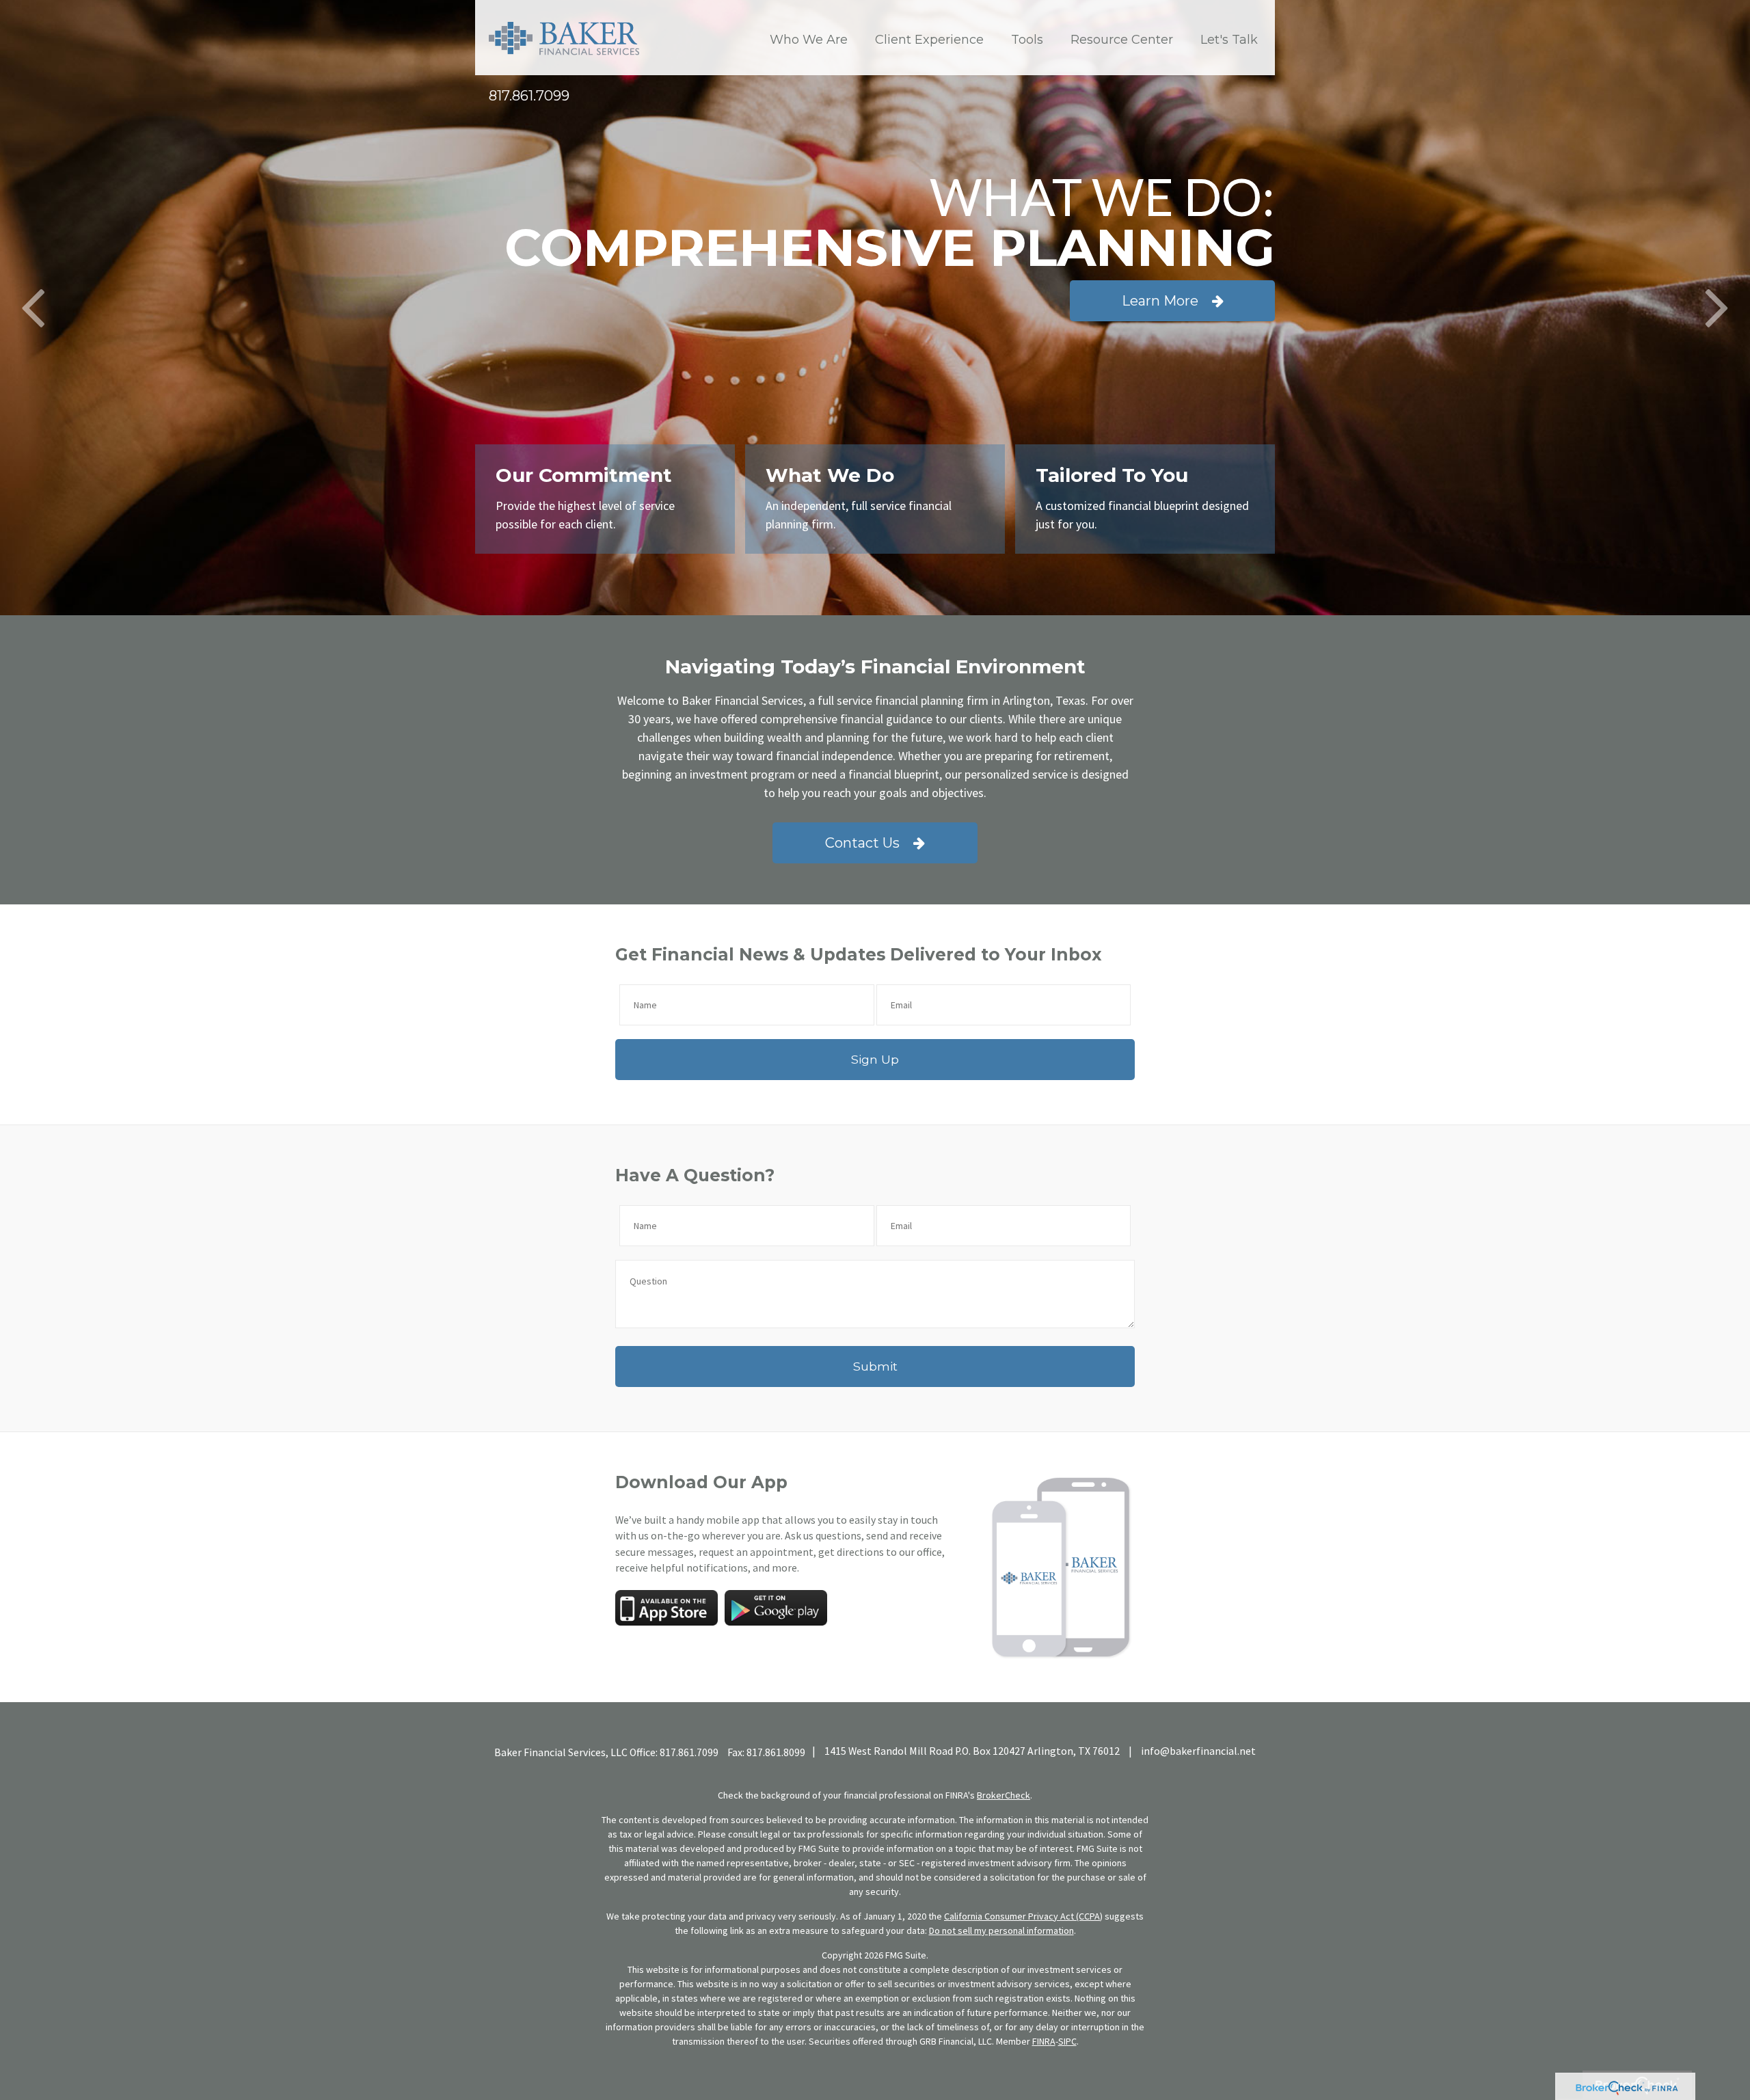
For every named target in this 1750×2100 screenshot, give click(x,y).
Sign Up (875, 1059)
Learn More (1160, 301)
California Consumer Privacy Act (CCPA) (1023, 1916)
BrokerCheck (1004, 1795)
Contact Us (862, 843)
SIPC (1067, 2041)
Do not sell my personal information (1001, 1930)
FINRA (1044, 2041)
